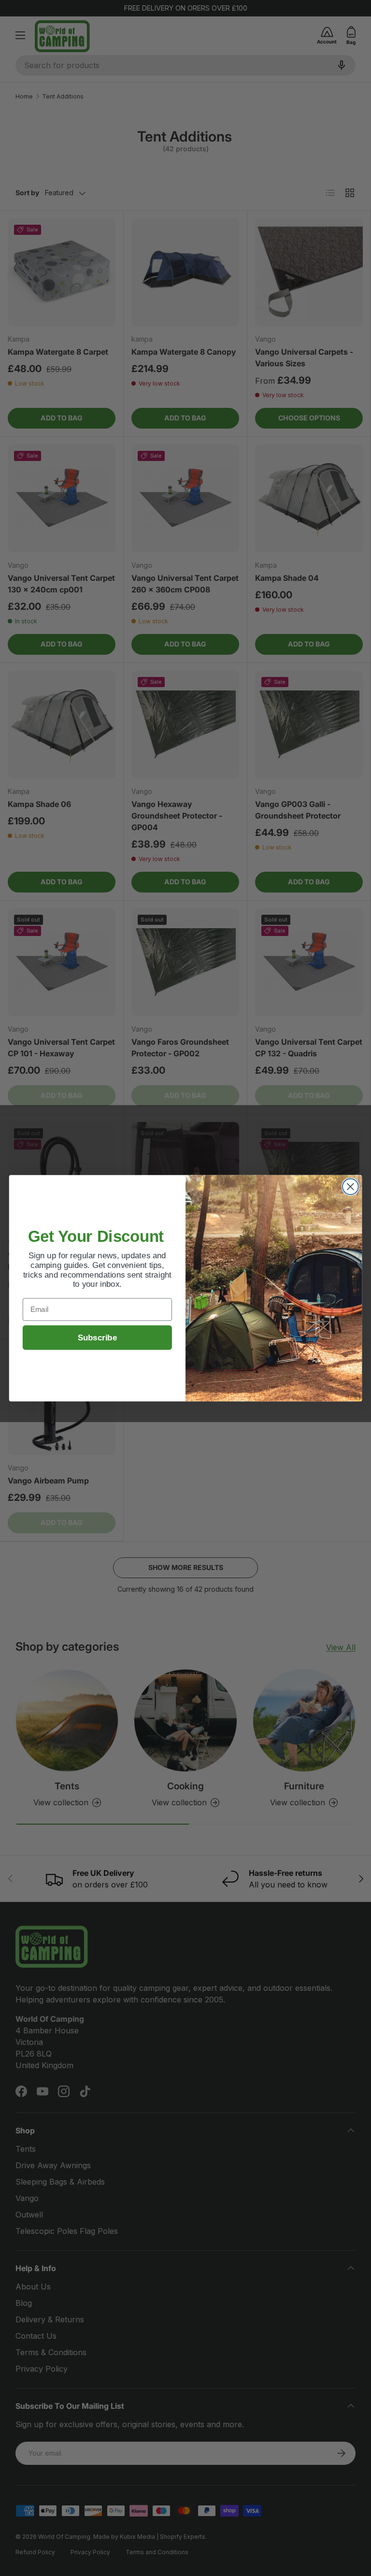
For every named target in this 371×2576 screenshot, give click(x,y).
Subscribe (97, 1337)
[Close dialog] (350, 1187)
